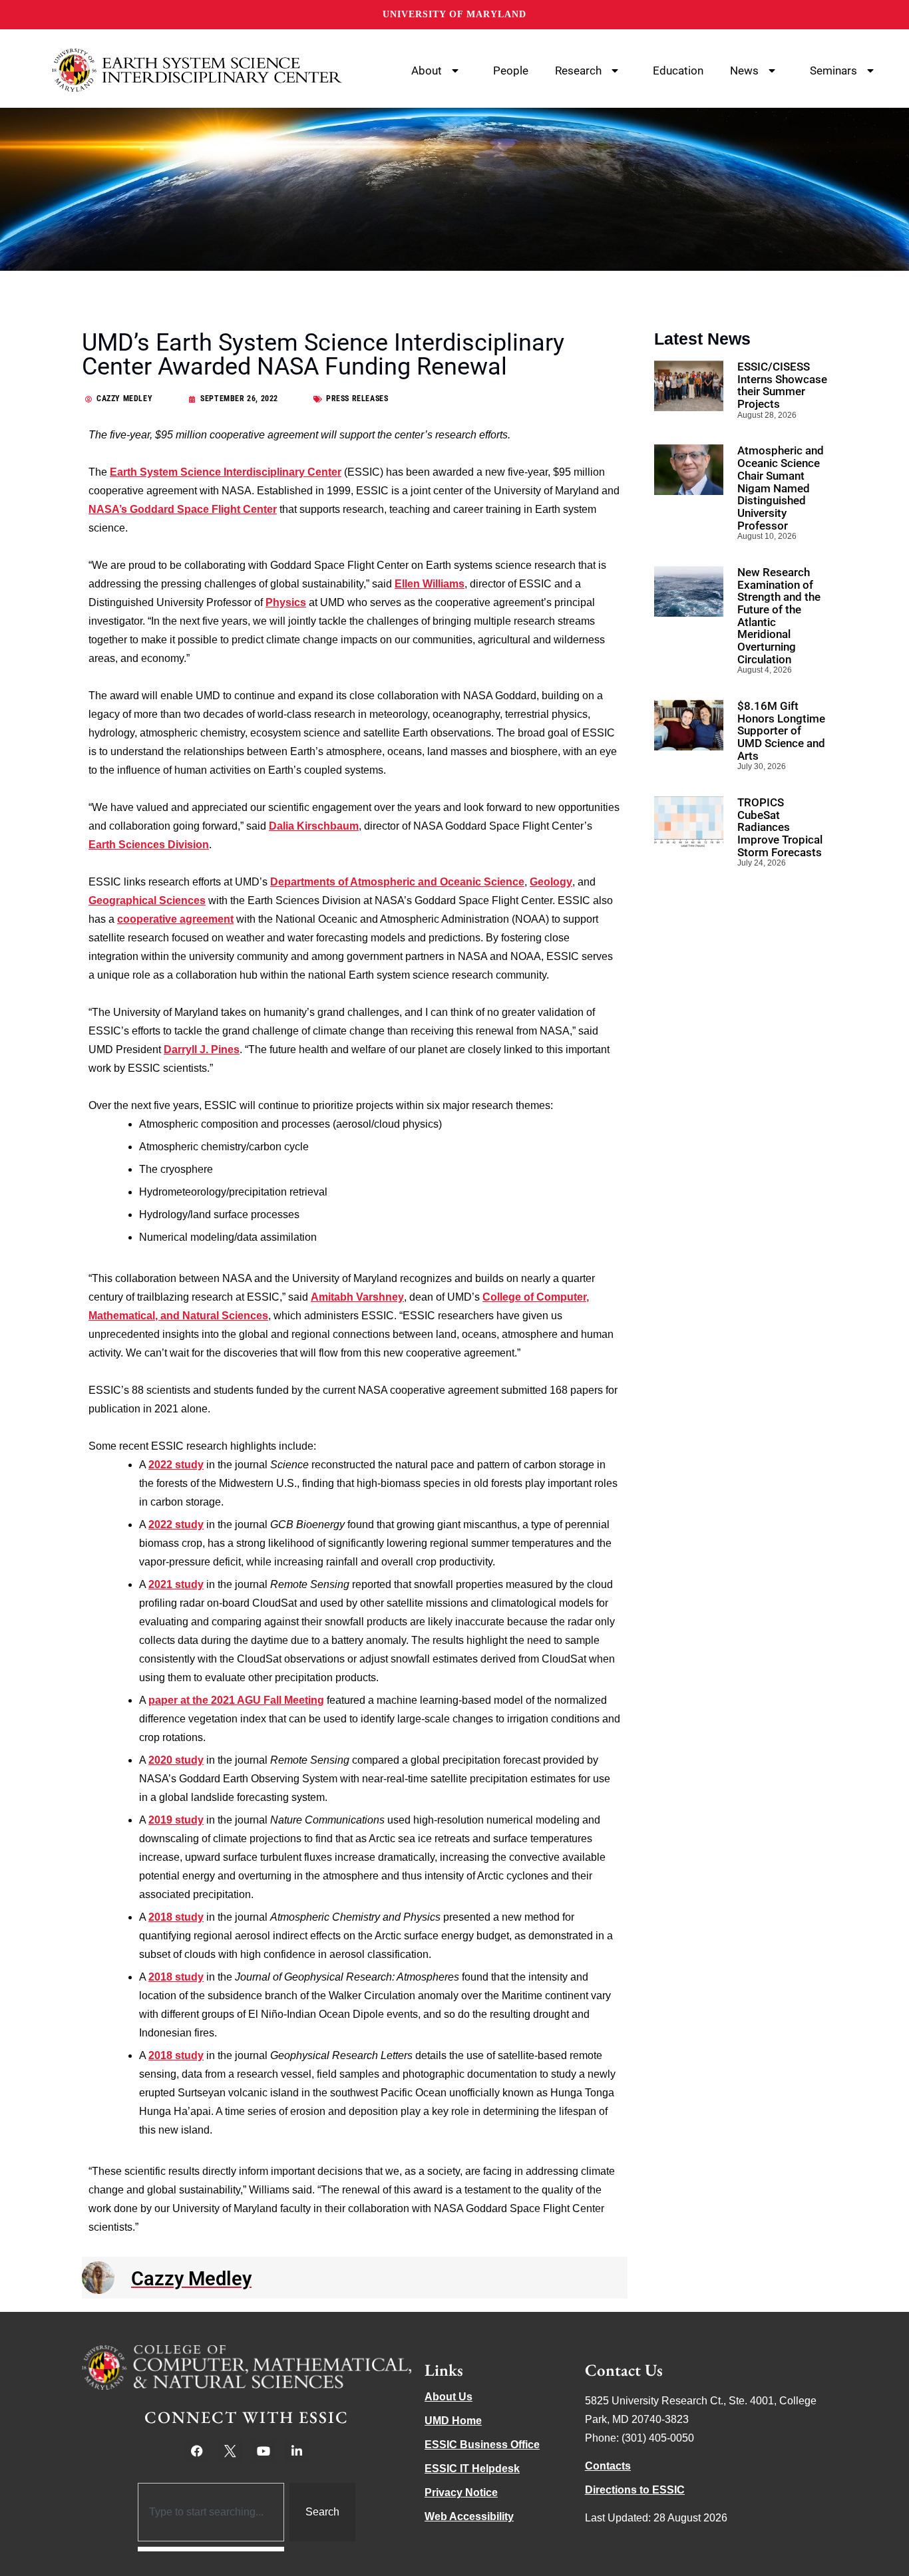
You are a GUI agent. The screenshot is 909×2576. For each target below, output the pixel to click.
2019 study (176, 1820)
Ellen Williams (430, 584)
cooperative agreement (175, 919)
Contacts (608, 2466)
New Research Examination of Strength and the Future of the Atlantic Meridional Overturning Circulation (779, 616)
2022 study (176, 1465)
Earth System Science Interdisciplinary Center (226, 472)
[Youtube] (264, 2451)
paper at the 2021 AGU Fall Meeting (236, 1700)
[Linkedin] (297, 2451)
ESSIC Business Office (482, 2445)
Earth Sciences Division (149, 845)
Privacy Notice (461, 2493)
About (427, 71)
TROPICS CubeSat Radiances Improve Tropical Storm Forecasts (780, 827)
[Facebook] (197, 2451)
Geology (551, 882)
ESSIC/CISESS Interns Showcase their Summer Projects (782, 385)
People (511, 71)
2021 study (176, 1584)
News (744, 71)
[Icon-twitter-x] (230, 2451)
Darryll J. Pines (202, 1049)
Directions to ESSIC (635, 2490)
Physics (286, 602)
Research (578, 71)
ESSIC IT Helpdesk (472, 2469)
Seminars (833, 71)
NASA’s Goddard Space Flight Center (183, 509)
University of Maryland (454, 14)
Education (678, 71)
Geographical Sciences (147, 900)
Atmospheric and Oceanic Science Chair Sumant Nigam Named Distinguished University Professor (781, 488)
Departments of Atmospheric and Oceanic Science (397, 882)
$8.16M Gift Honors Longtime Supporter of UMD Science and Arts (781, 731)
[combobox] (211, 2512)
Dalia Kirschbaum (314, 826)
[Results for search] (211, 2549)
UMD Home (453, 2421)
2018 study (176, 1917)
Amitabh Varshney (357, 1297)
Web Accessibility (469, 2516)
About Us (449, 2397)
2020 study (176, 1760)
